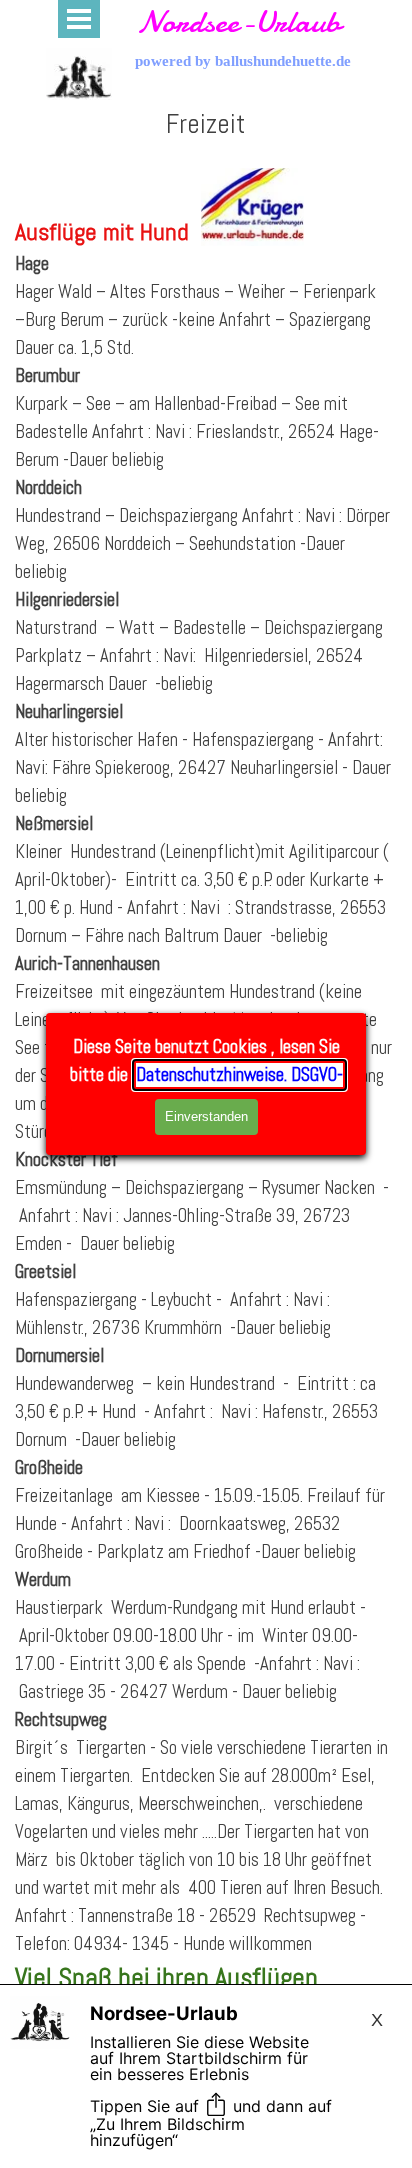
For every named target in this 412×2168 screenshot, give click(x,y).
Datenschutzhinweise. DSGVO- (239, 1075)
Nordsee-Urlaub (238, 22)
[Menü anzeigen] (79, 19)
